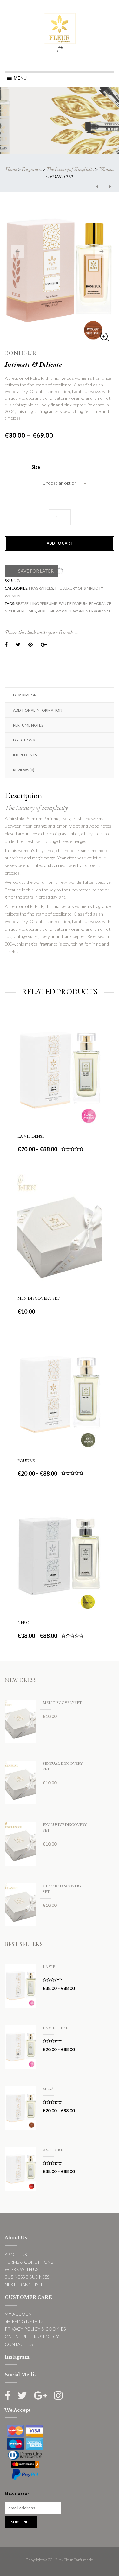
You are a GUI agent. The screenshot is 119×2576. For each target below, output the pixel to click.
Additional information (38, 710)
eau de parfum (73, 603)
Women (106, 169)
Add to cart (60, 543)
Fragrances (32, 169)
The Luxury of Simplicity (70, 169)
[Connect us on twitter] (22, 2395)
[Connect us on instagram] (58, 2395)
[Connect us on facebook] (8, 2395)
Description (25, 695)
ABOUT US (16, 2254)
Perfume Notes (28, 725)
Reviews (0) (24, 770)
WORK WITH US (22, 2269)
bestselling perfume (36, 603)
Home (11, 169)
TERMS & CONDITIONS (29, 2262)
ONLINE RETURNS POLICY (32, 2337)
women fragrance (92, 611)
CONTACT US (19, 2344)
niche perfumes (20, 611)
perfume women (55, 611)
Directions (24, 740)
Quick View (59, 1032)
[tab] (60, 695)
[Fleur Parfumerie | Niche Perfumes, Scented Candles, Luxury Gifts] (60, 28)
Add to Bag (60, 1102)
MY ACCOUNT (20, 2314)
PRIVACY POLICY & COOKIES (35, 2329)
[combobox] (60, 483)
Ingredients (25, 755)
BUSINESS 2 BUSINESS (27, 2277)
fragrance (100, 603)
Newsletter (17, 2494)
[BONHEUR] (60, 273)
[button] (20, 78)
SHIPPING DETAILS (24, 2321)
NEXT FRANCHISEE (24, 2285)
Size (36, 467)
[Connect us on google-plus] (40, 2395)
